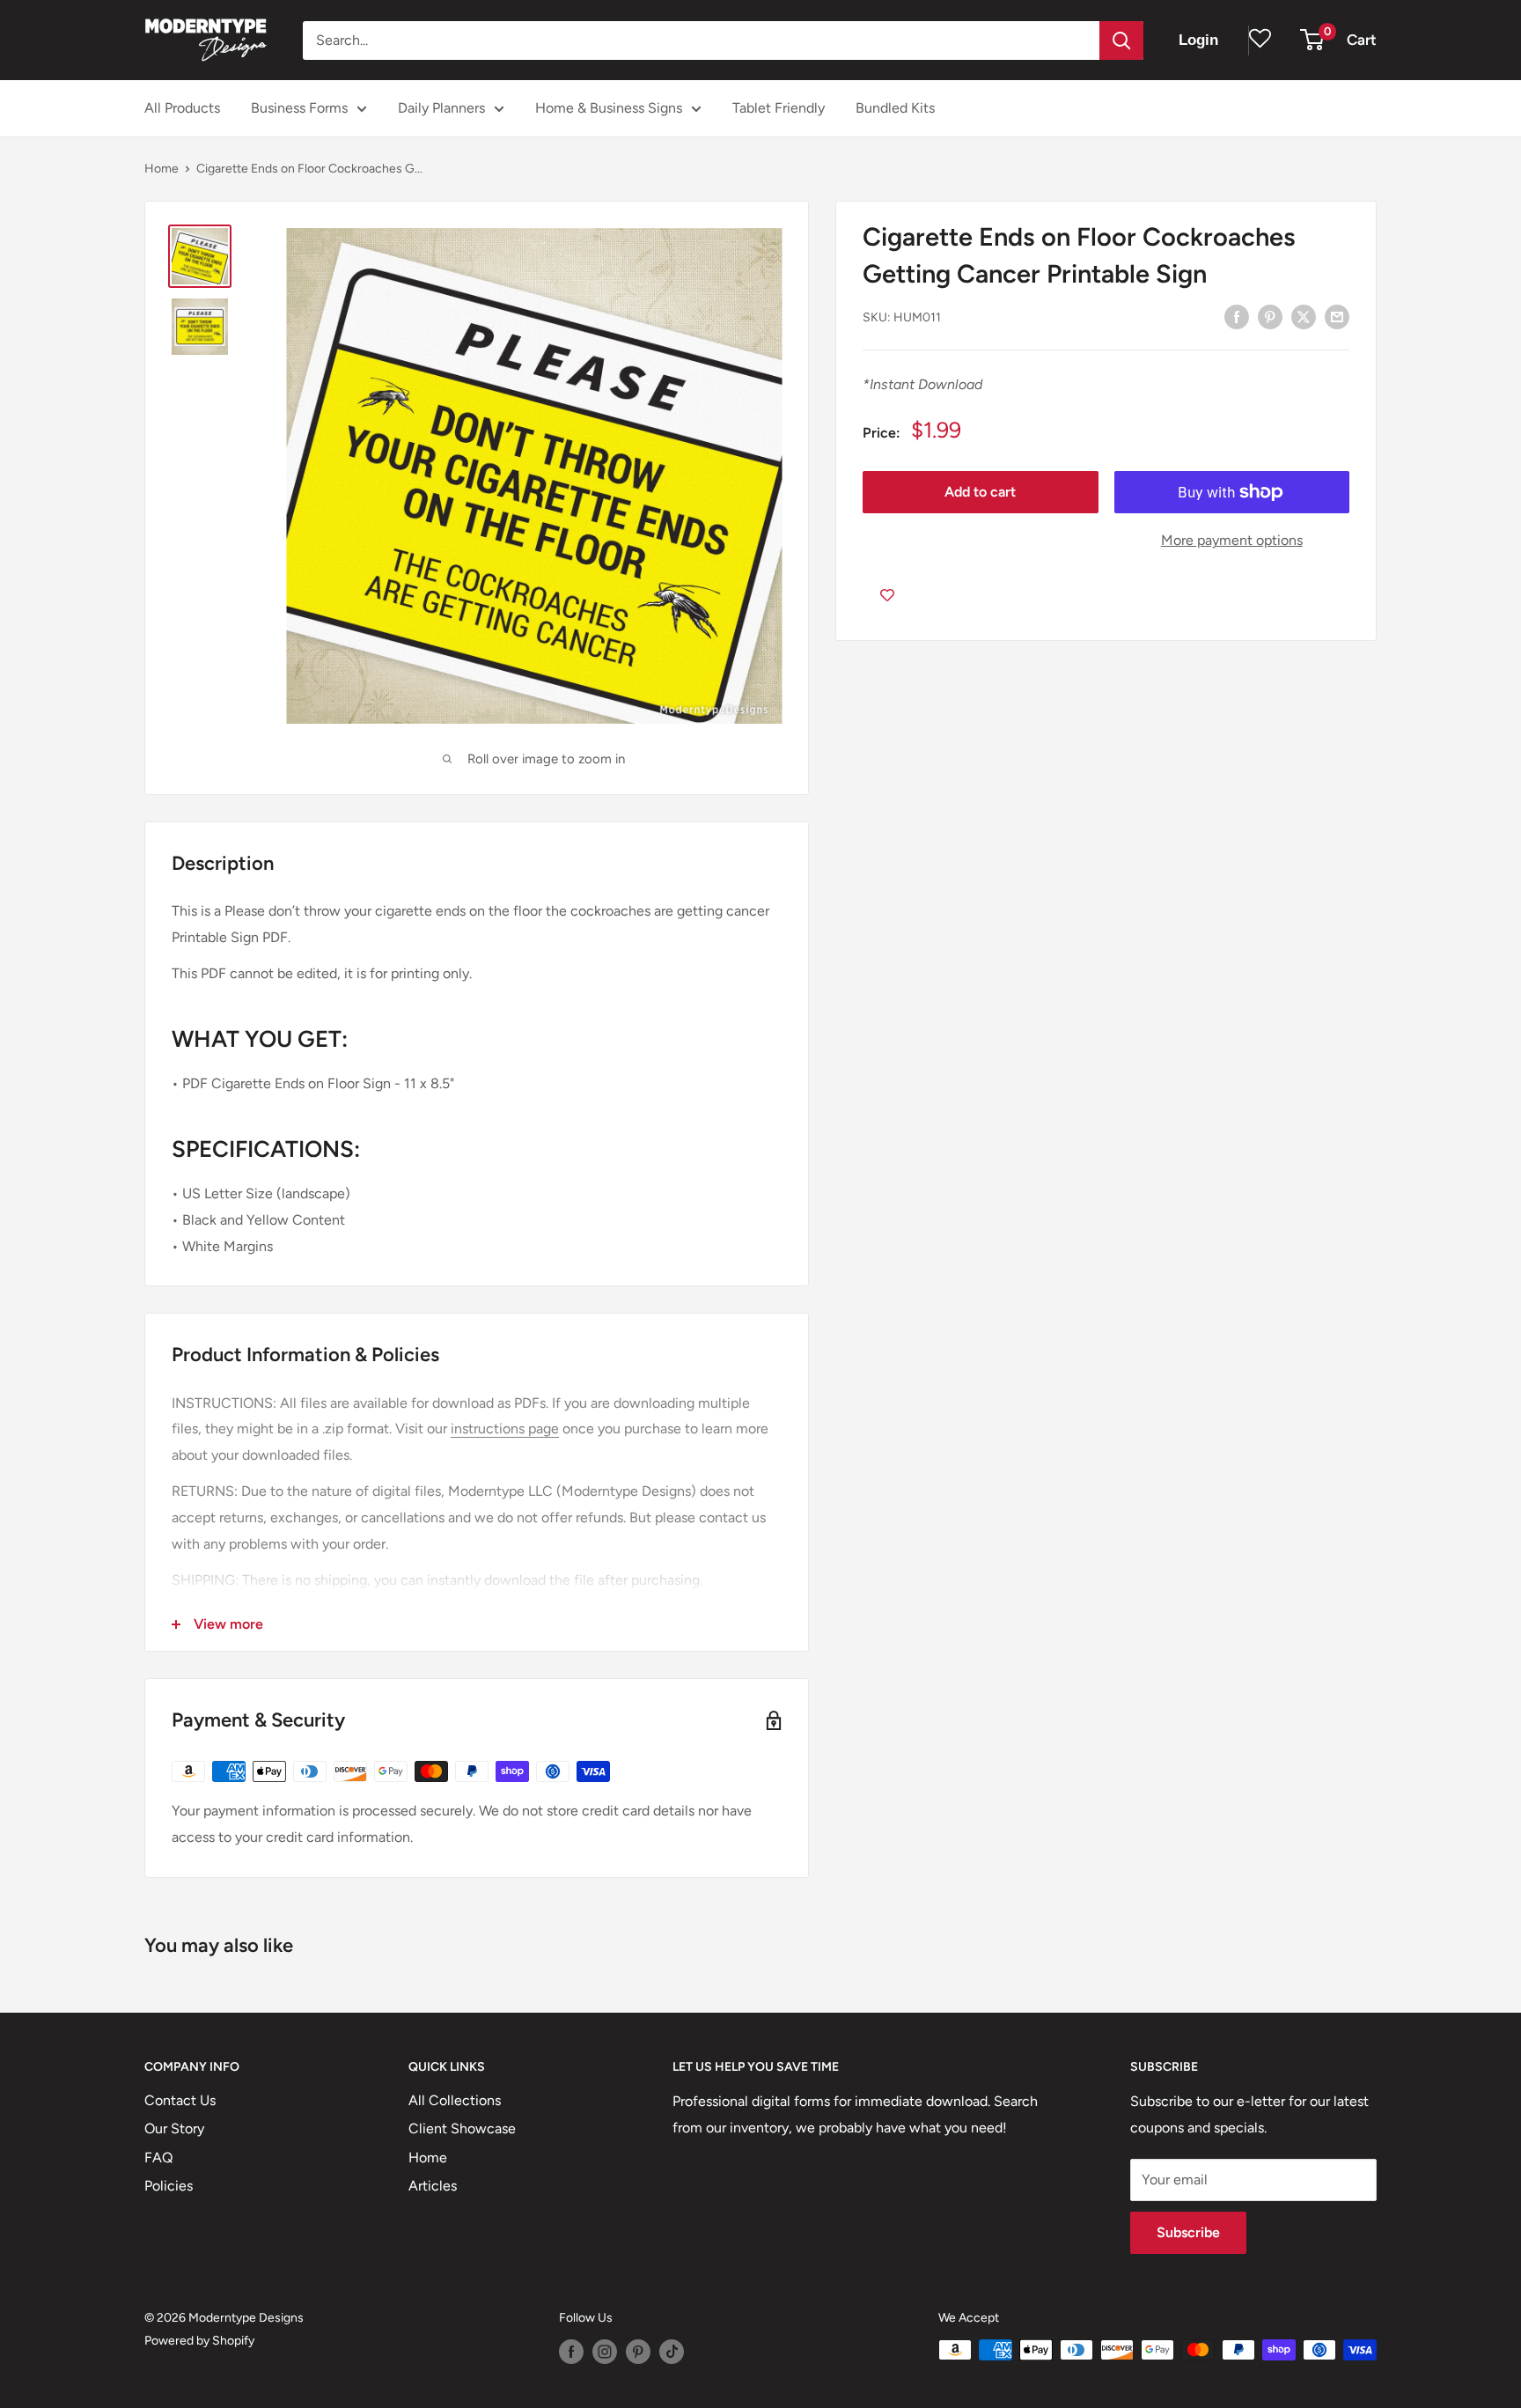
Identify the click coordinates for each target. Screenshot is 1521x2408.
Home (162, 169)
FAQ (158, 2158)
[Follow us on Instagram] (605, 2352)
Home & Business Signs (609, 108)
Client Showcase (462, 2128)
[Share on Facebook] (1237, 316)
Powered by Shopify (199, 2341)
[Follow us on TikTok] (672, 2352)
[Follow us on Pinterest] (638, 2352)
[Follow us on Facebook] (571, 2352)
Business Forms (299, 108)
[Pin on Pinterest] (1270, 316)
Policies (169, 2186)
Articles (433, 2186)
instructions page (505, 1429)
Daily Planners (441, 108)
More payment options (1232, 540)
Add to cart (980, 492)
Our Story (174, 2128)
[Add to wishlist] (887, 596)
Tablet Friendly (779, 108)
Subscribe (1188, 2232)
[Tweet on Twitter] (1304, 316)
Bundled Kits (895, 108)
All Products (182, 108)
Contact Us (180, 2100)
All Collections (455, 2100)
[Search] (1121, 41)
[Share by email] (1337, 316)
